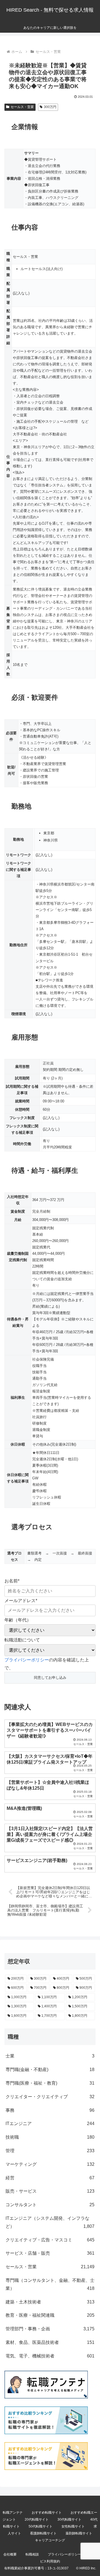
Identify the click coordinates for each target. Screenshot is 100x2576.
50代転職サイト (41, 2526)
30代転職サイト (69, 2519)
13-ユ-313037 (58, 2568)
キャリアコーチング (50, 2540)
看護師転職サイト (43, 2533)
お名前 (12, 1581)
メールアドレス (21, 1601)
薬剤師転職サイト (79, 2533)
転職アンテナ (13, 2513)
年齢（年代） (18, 1620)
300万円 (50, 107)
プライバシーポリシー (27, 1660)
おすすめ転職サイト (47, 2513)
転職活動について (22, 1640)
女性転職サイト (73, 2526)
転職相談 (32, 2554)
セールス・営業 (22, 107)
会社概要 (10, 2554)
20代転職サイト (37, 2519)
